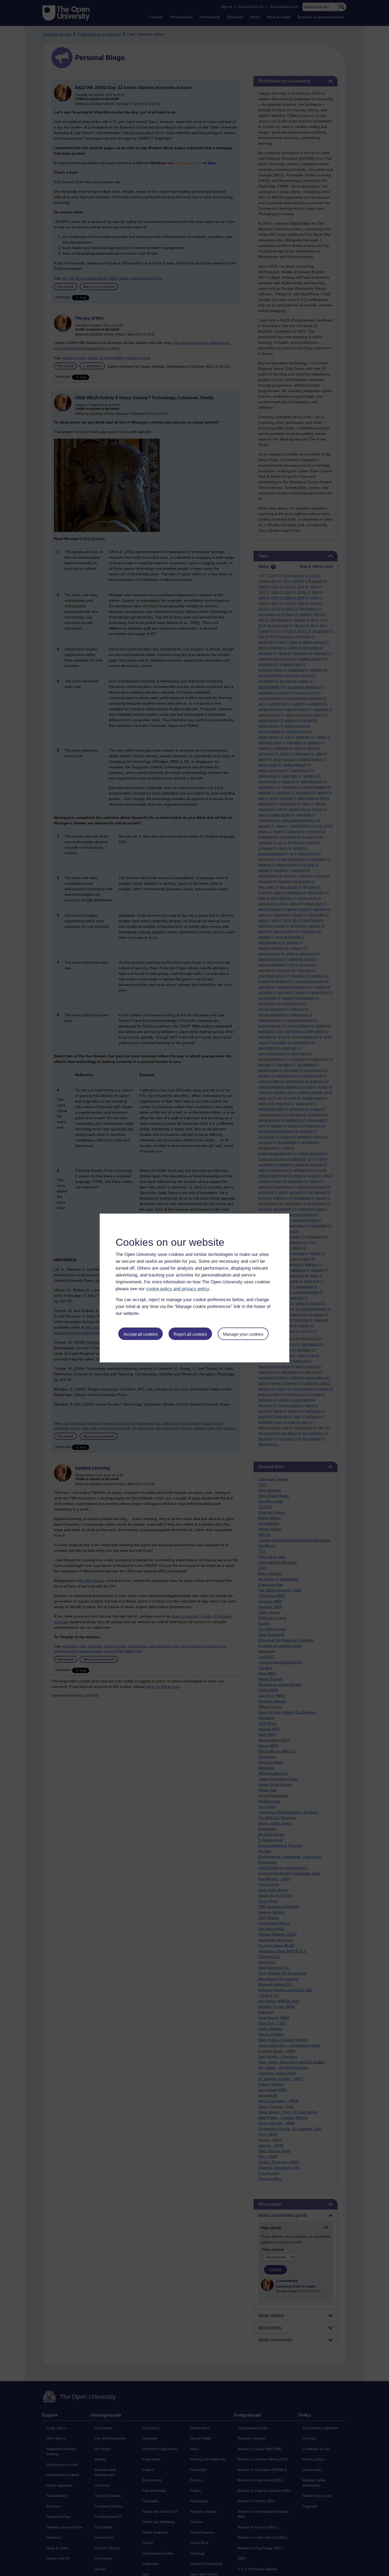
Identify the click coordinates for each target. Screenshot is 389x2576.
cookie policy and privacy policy (178, 1289)
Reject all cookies (190, 1334)
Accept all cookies (141, 1334)
